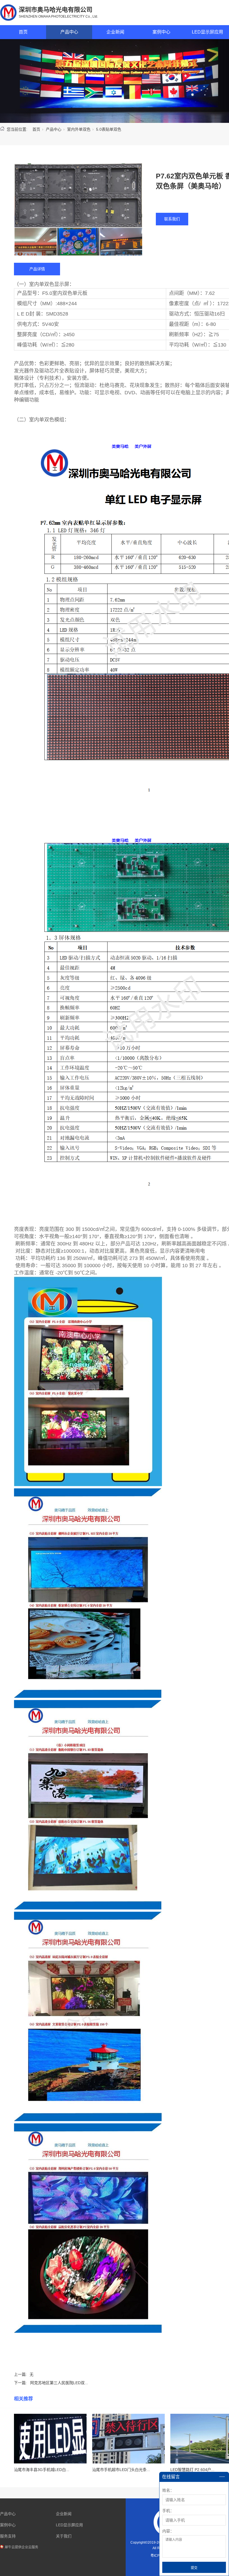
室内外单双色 (79, 129)
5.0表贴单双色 (109, 129)
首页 (23, 32)
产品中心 (69, 32)
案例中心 (161, 32)
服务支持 (8, 2536)
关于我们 (64, 2536)
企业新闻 (115, 32)
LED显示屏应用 (69, 2525)
